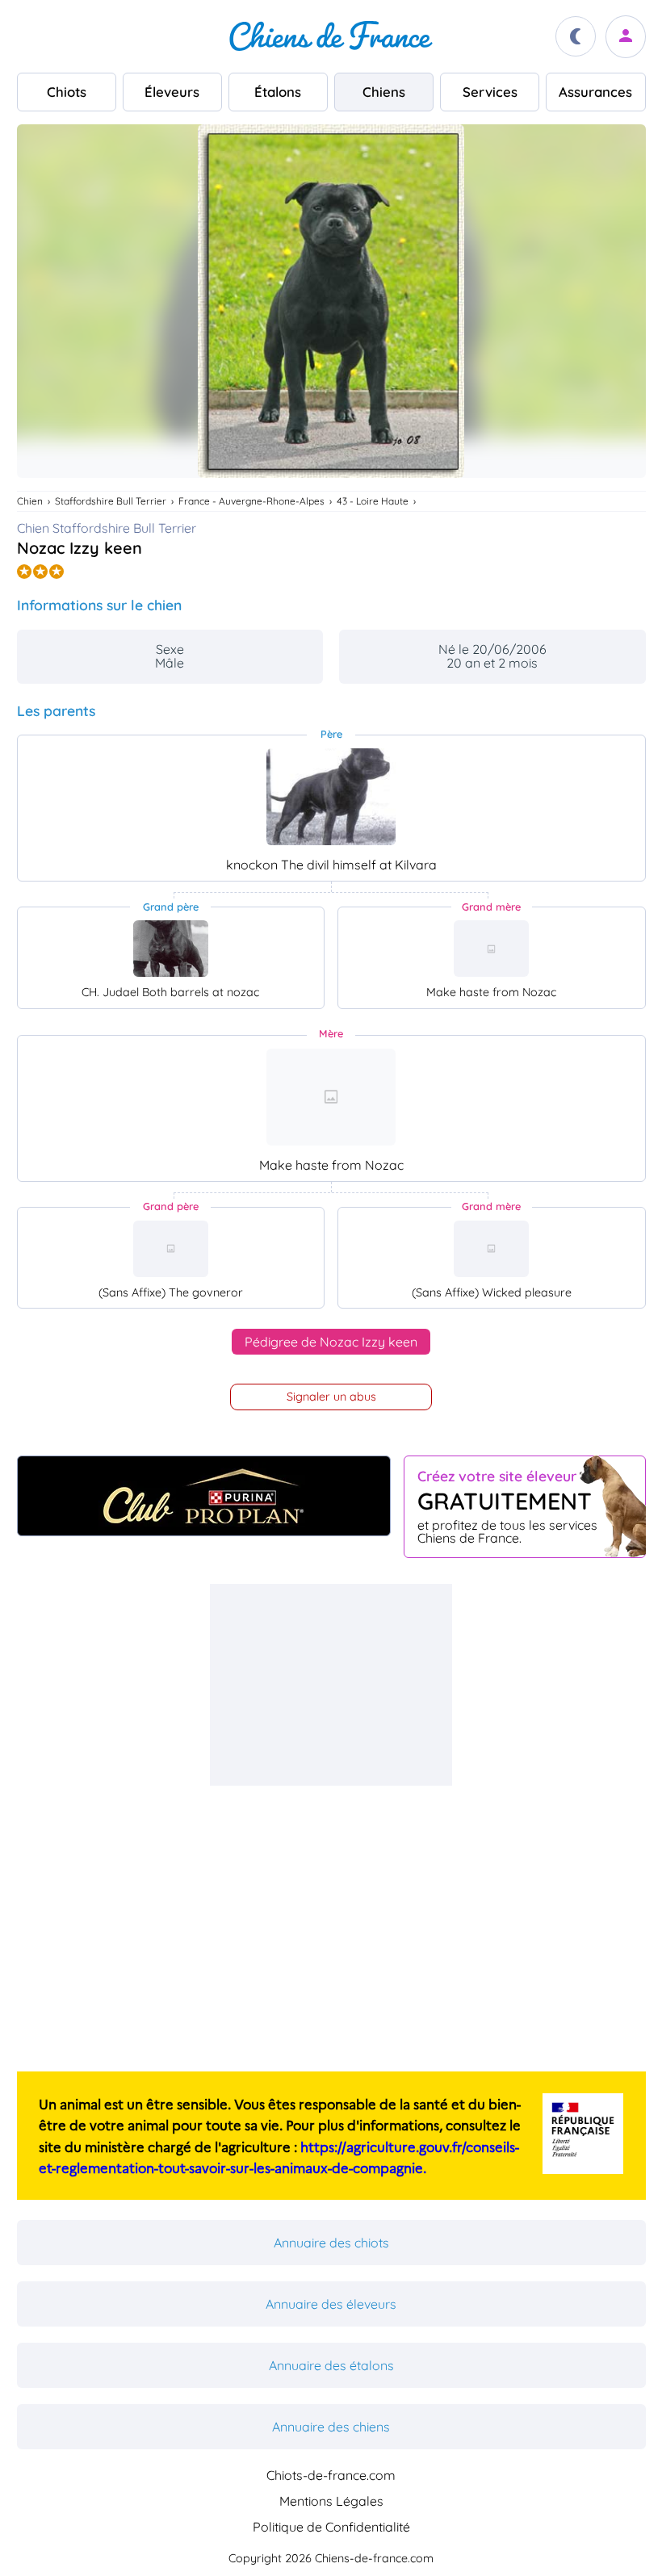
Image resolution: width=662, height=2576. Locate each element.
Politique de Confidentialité (331, 2527)
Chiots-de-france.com (331, 2475)
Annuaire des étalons (331, 2365)
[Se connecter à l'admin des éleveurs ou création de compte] (626, 37)
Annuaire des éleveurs (331, 2304)
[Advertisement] (331, 1685)
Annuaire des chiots (331, 2243)
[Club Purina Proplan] (204, 1496)
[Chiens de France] (331, 36)
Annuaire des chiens (331, 2427)
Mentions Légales (331, 2501)
